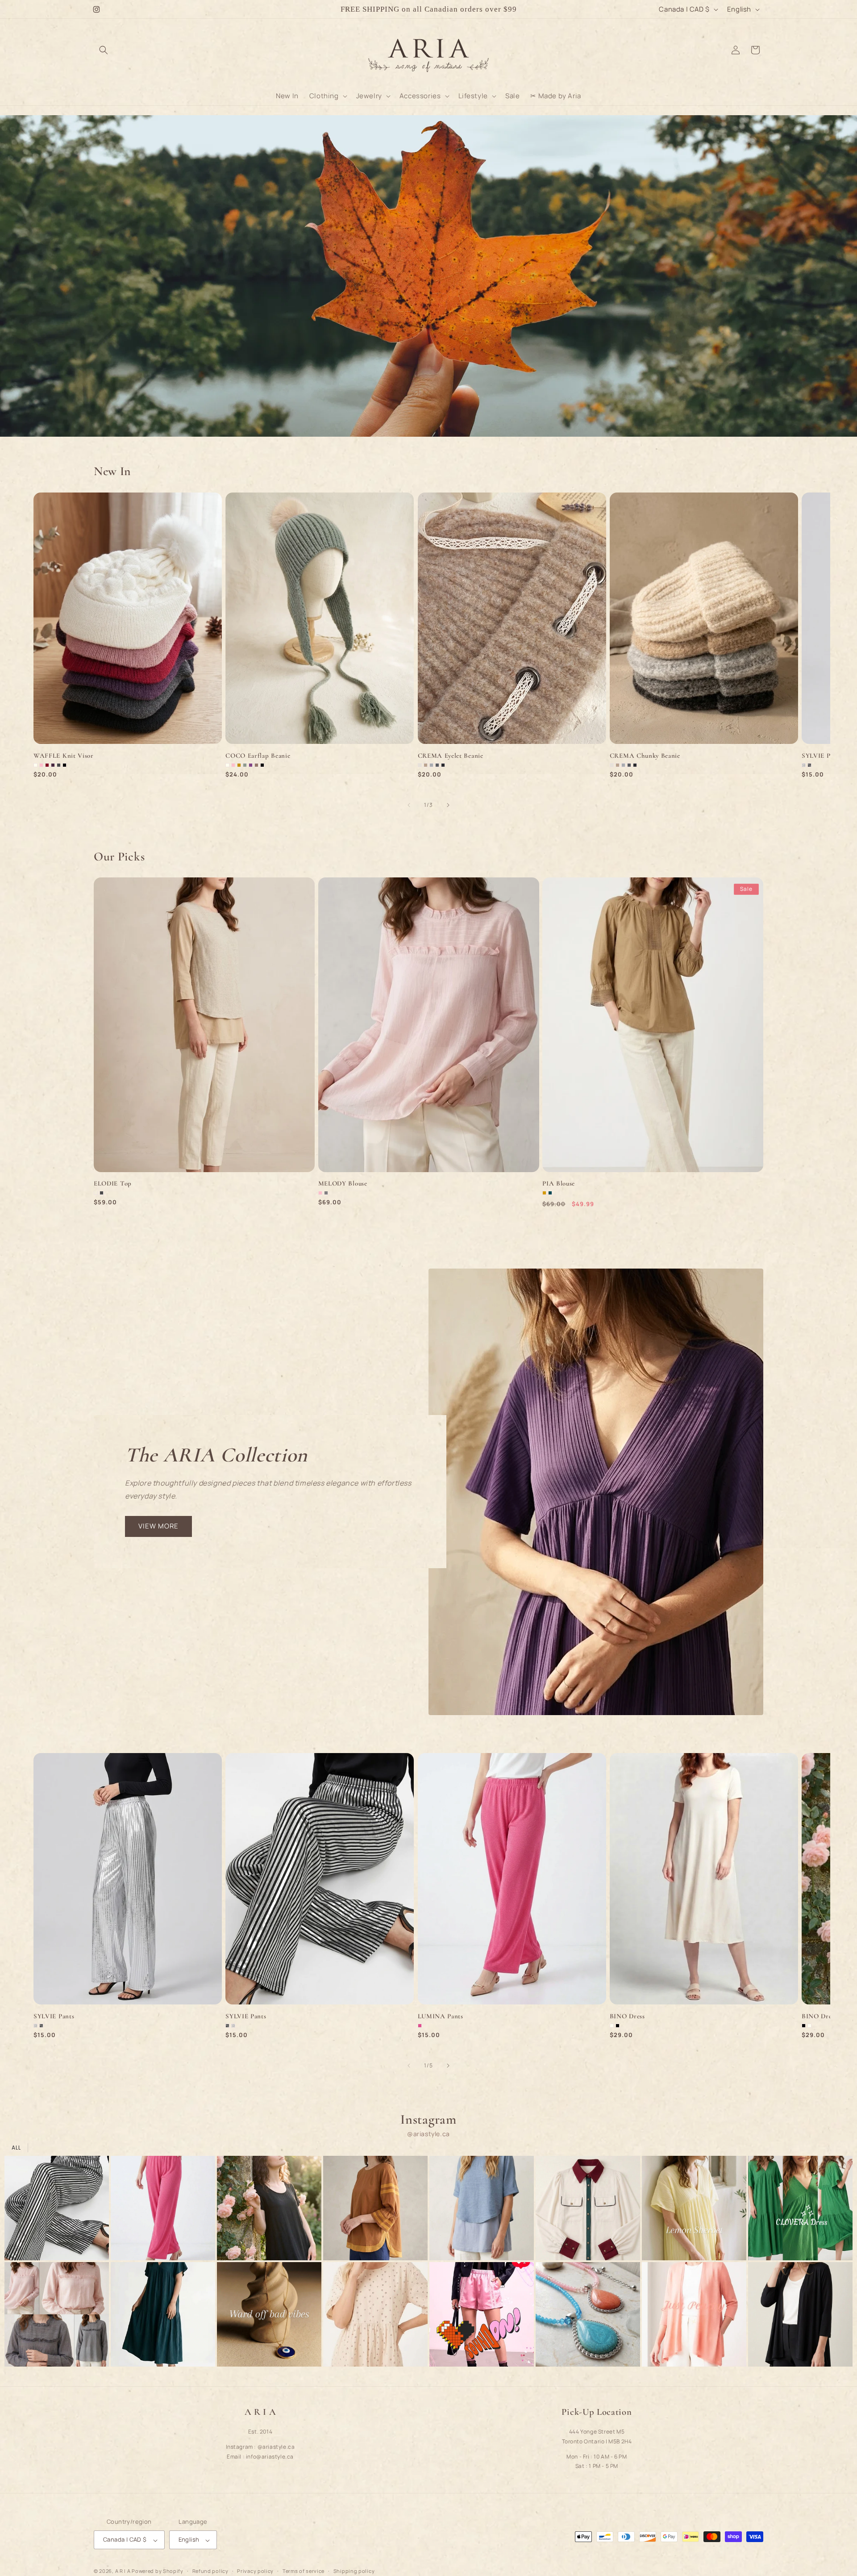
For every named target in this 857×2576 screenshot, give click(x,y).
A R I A (123, 2571)
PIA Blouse (559, 1184)
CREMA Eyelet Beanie (451, 756)
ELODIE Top (113, 1184)
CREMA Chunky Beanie (645, 756)
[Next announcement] (559, 9)
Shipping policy (354, 2571)
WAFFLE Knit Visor (64, 756)
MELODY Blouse (343, 1184)
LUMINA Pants (441, 2016)
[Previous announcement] (298, 9)
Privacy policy (255, 2571)
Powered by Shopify (158, 2571)
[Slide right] (448, 805)
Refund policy (210, 2571)
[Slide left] (409, 805)
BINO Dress (627, 2016)
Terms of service (304, 2571)
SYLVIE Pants (54, 2016)
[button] (104, 50)
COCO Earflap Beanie (258, 756)
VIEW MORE (158, 1526)
